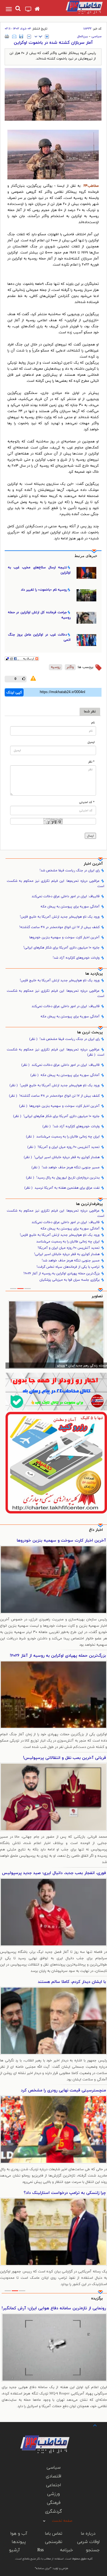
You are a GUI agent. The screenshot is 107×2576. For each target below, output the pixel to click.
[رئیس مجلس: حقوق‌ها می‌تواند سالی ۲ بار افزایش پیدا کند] (56, 1335)
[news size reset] (38, 37)
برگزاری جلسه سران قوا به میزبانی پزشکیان (70, 1280)
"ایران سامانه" (43, 2568)
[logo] (78, 7)
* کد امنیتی (87, 802)
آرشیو (14, 2550)
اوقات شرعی (88, 2542)
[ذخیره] (21, 36)
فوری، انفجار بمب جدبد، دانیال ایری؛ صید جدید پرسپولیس (54, 1873)
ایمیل (91, 742)
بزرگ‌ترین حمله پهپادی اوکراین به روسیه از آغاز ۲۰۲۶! (61, 1274)
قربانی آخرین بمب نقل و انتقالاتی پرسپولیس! (64, 1758)
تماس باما (54, 2534)
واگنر (70, 667)
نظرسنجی (54, 2542)
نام (93, 723)
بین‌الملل (83, 36)
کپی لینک (14, 693)
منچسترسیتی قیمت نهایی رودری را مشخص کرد (63, 2090)
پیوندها (19, 2542)
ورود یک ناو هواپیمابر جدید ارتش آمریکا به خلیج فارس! (60, 917)
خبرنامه (67, 2550)
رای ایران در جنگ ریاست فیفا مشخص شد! (70, 871)
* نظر (91, 762)
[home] (37, 9)
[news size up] (47, 37)
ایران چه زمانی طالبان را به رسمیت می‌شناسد (63, 1137)
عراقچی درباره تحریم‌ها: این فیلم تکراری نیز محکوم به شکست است (56, 884)
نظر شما (90, 712)
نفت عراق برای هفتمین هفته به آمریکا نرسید (62, 1188)
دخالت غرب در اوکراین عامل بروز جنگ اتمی (39, 637)
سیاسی (96, 36)
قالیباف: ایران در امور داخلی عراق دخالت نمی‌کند (66, 896)
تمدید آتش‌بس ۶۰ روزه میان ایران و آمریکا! (64, 1147)
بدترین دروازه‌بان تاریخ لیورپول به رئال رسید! (63, 1178)
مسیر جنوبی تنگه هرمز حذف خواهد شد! (66, 1167)
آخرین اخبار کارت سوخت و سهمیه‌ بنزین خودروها (64, 937)
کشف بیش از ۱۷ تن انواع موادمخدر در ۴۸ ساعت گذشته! (59, 927)
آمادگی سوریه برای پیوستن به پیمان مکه (70, 907)
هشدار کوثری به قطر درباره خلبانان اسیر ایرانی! (62, 1157)
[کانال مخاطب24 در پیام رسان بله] (56, 1392)
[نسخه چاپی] (7, 36)
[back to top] (90, 2425)
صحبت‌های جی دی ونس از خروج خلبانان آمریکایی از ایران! (54, 2308)
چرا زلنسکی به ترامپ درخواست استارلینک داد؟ (65, 2193)
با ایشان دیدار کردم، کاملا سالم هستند (72, 1982)
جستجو (93, 2550)
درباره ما (88, 2534)
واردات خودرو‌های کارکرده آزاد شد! (76, 958)
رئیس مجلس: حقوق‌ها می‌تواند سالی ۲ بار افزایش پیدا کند (68, 1366)
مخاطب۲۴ (91, 186)
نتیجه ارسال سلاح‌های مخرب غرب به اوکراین (39, 570)
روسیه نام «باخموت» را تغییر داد (44, 590)
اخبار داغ (96, 1530)
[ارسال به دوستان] (14, 36)
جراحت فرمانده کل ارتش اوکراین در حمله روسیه (39, 615)
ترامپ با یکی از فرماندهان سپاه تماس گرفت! (68, 1267)
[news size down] (29, 37)
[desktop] (28, 10)
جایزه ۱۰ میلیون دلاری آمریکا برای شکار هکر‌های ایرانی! (61, 948)
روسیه (56, 667)
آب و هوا (19, 2534)
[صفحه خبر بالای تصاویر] (56, 1463)
